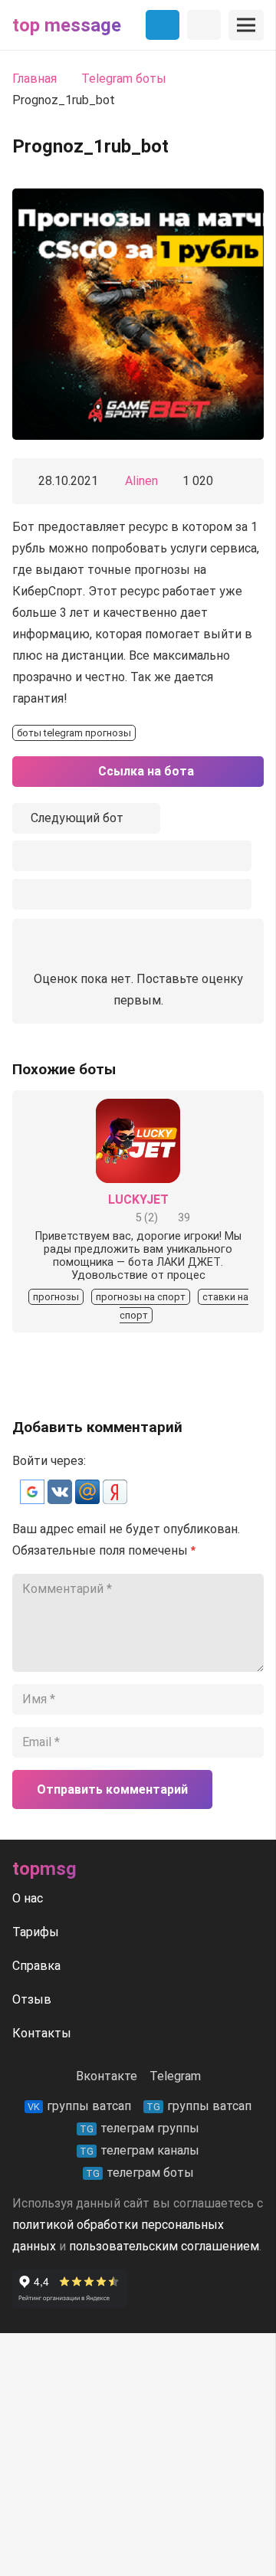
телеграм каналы (140, 2150)
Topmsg (44, 1869)
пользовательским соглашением (164, 2246)
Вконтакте (107, 2076)
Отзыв (32, 1999)
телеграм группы (140, 2128)
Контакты (42, 2033)
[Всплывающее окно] (132, 856)
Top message (67, 25)
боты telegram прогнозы (74, 733)
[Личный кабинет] (204, 25)
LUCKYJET (138, 1200)
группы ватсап (79, 2106)
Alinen (141, 481)
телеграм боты (140, 2173)
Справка (36, 1966)
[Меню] (246, 25)
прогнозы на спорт (141, 1297)
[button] (34, 1500)
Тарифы (36, 1932)
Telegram (175, 2076)
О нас (28, 1898)
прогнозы (56, 1297)
